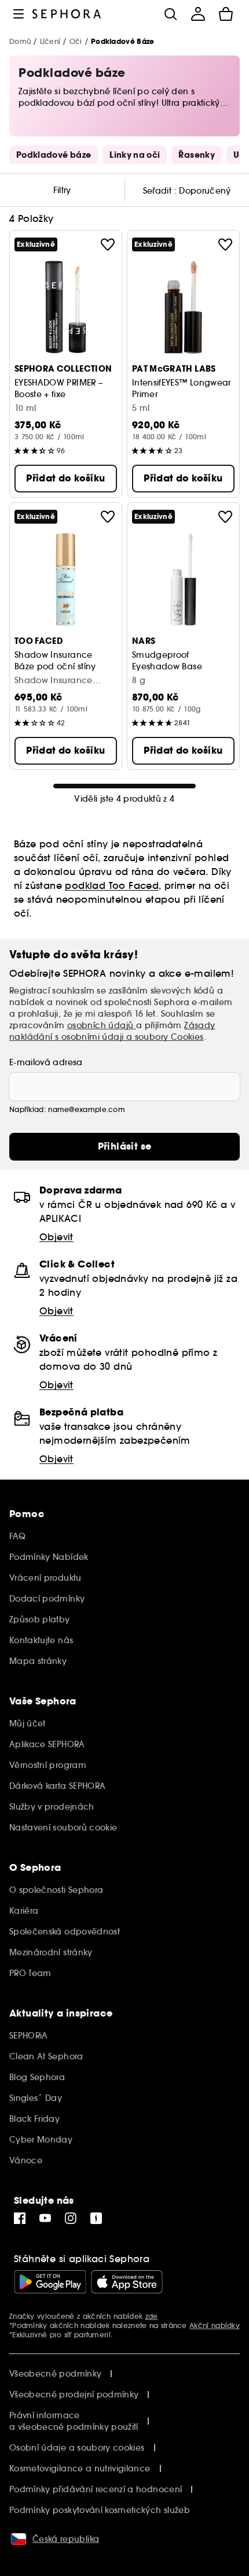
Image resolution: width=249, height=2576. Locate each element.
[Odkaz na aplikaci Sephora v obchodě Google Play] (50, 2282)
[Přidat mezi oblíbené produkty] (108, 244)
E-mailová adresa (46, 1062)
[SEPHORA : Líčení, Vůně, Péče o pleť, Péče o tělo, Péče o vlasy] (67, 14)
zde (152, 2316)
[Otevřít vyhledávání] (170, 14)
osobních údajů (102, 1025)
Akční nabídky (215, 2325)
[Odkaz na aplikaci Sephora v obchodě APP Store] (127, 2282)
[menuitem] (198, 14)
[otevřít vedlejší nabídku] (19, 14)
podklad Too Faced (112, 885)
